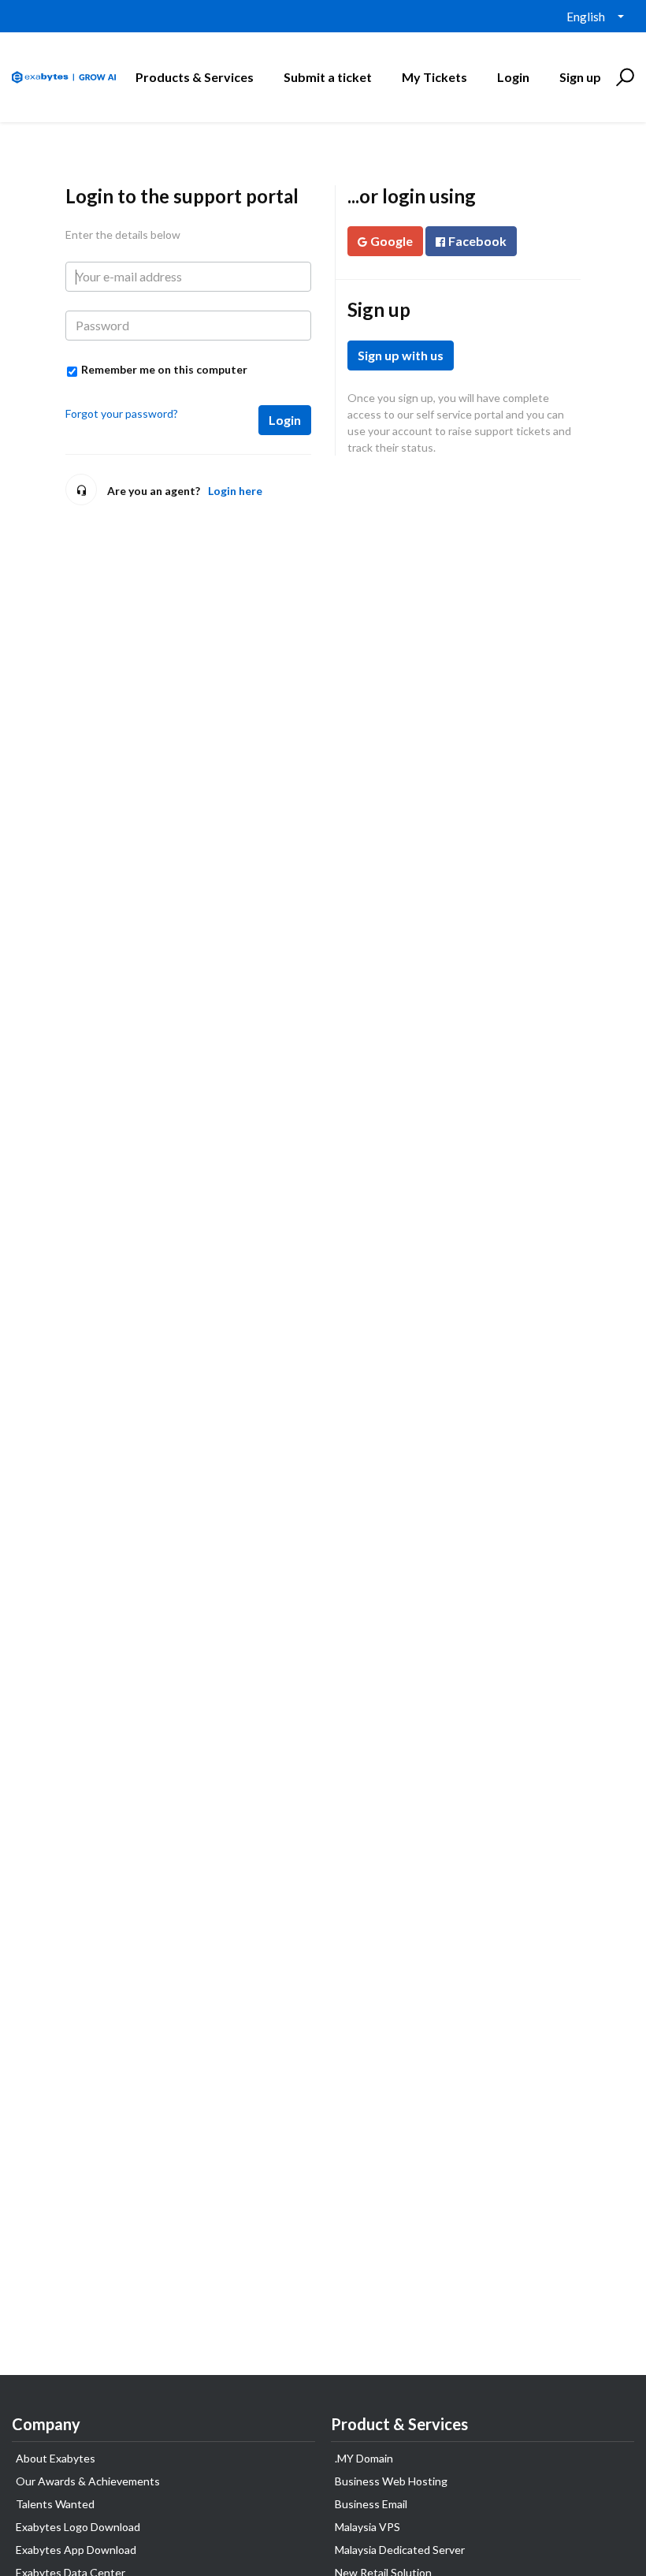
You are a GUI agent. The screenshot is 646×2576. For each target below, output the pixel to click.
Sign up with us (401, 355)
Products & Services (195, 77)
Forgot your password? (122, 413)
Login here (235, 491)
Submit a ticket (328, 77)
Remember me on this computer (164, 369)
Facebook (477, 241)
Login (285, 420)
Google (392, 241)
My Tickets (434, 77)
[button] (623, 77)
